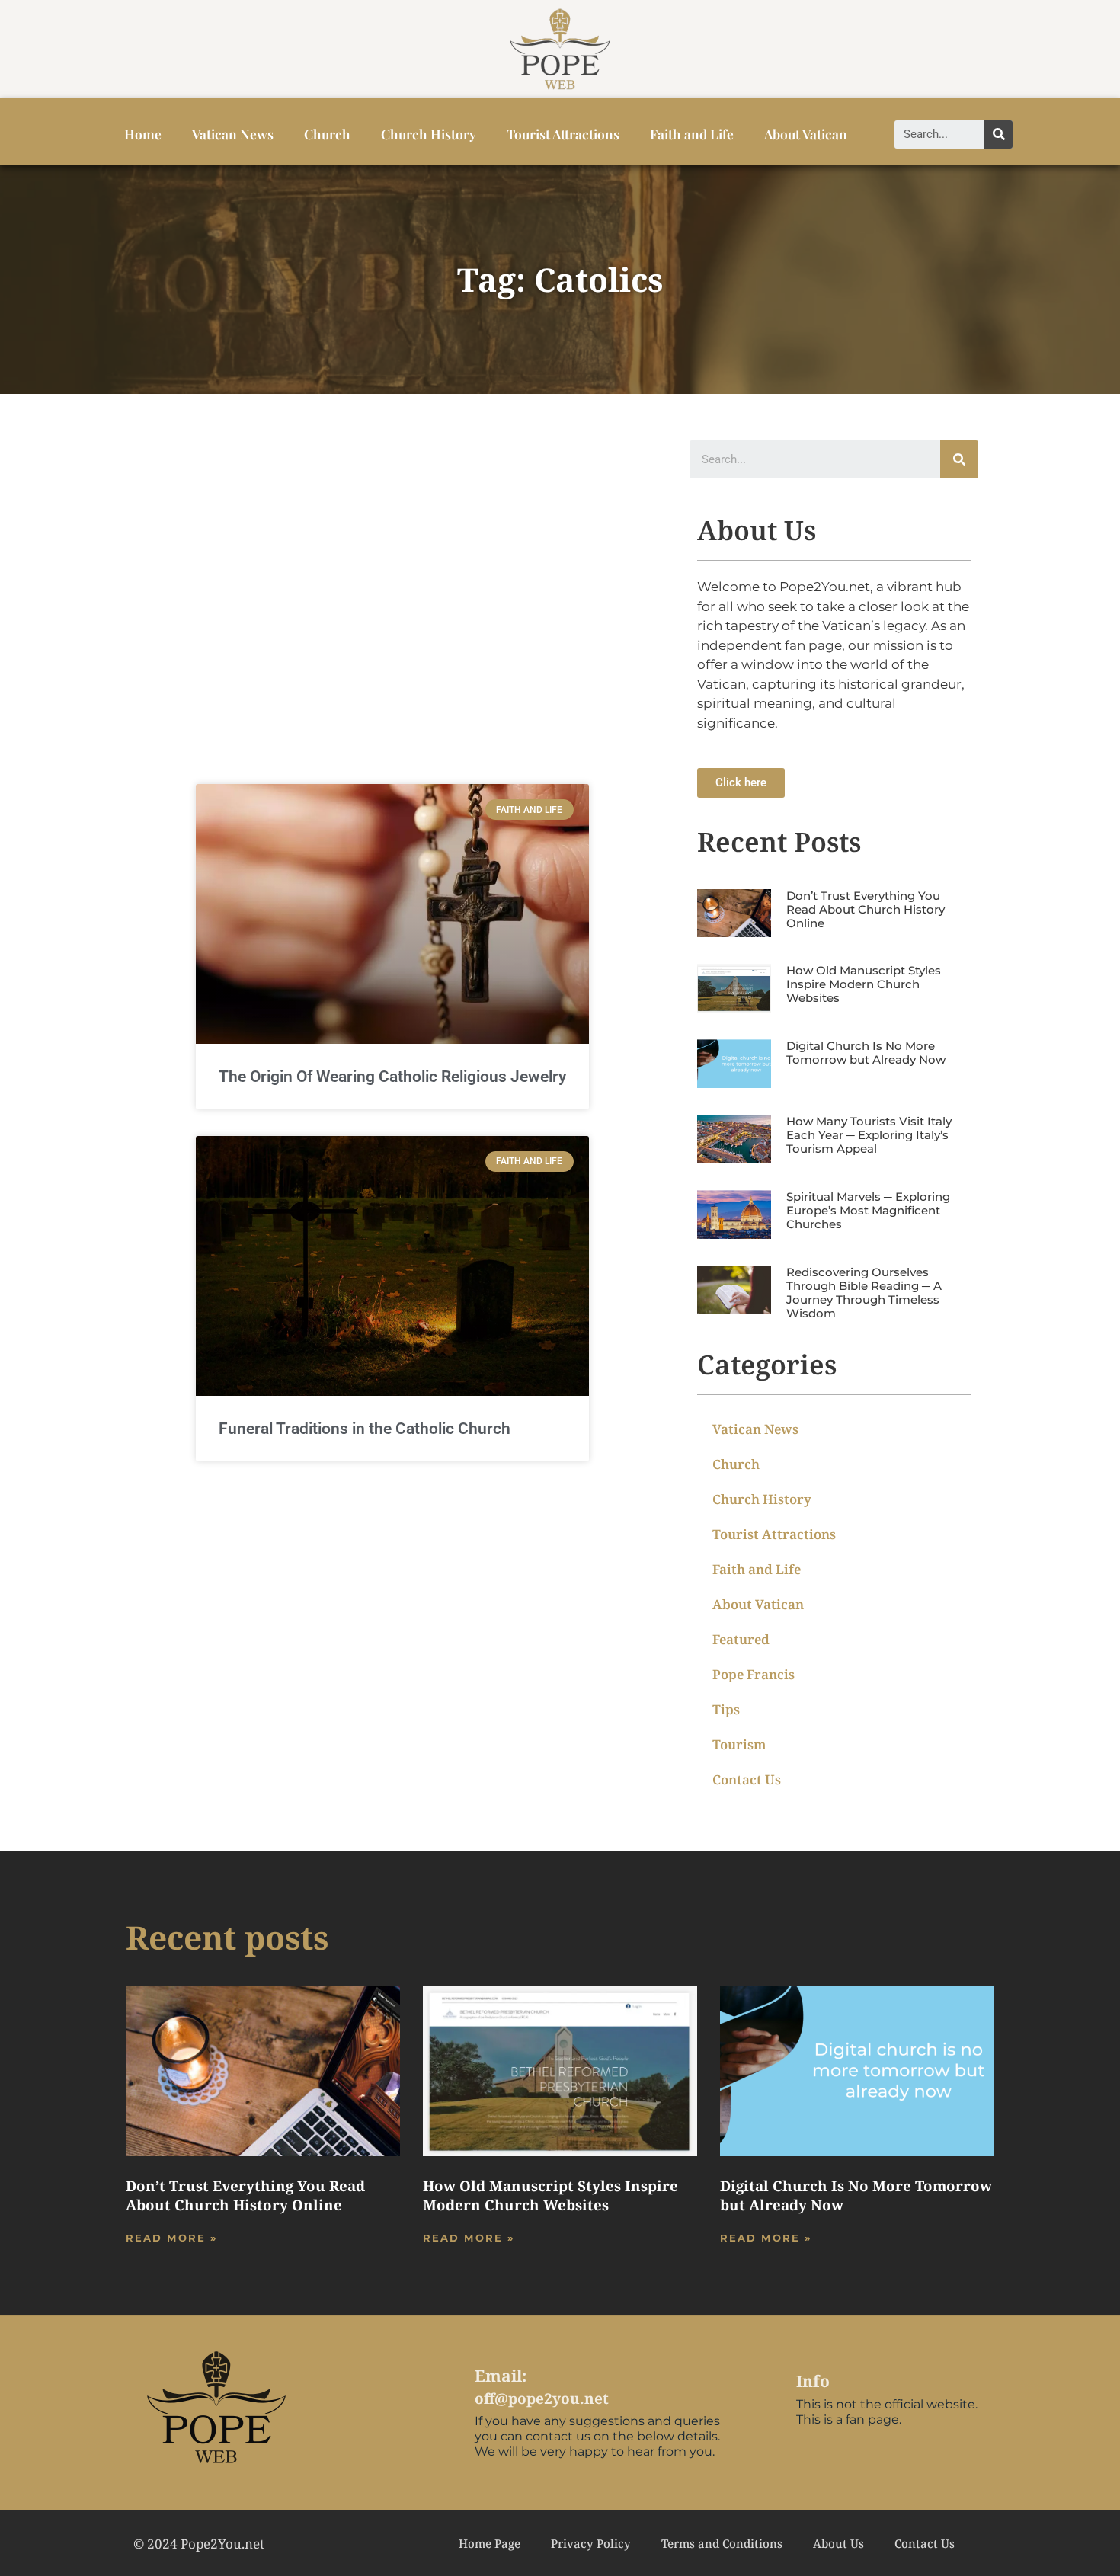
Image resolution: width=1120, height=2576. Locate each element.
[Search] (998, 134)
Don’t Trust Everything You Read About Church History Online (866, 909)
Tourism (739, 1744)
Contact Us (747, 1779)
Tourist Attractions (563, 134)
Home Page (490, 2543)
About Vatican (806, 134)
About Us (838, 2543)
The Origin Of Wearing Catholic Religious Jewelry (392, 1077)
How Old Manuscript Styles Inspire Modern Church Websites (864, 984)
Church (327, 134)
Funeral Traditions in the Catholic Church (365, 1429)
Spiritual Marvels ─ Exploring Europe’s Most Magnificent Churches (868, 1210)
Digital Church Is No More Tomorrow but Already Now (866, 1053)
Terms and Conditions (722, 2543)
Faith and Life (692, 134)
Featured (741, 1639)
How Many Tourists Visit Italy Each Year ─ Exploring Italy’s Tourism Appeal (869, 1135)
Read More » (171, 2238)
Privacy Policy (591, 2543)
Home (143, 134)
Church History (429, 134)
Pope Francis (754, 1674)
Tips (726, 1709)
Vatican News (233, 134)
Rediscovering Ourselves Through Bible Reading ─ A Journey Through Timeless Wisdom (864, 1293)
